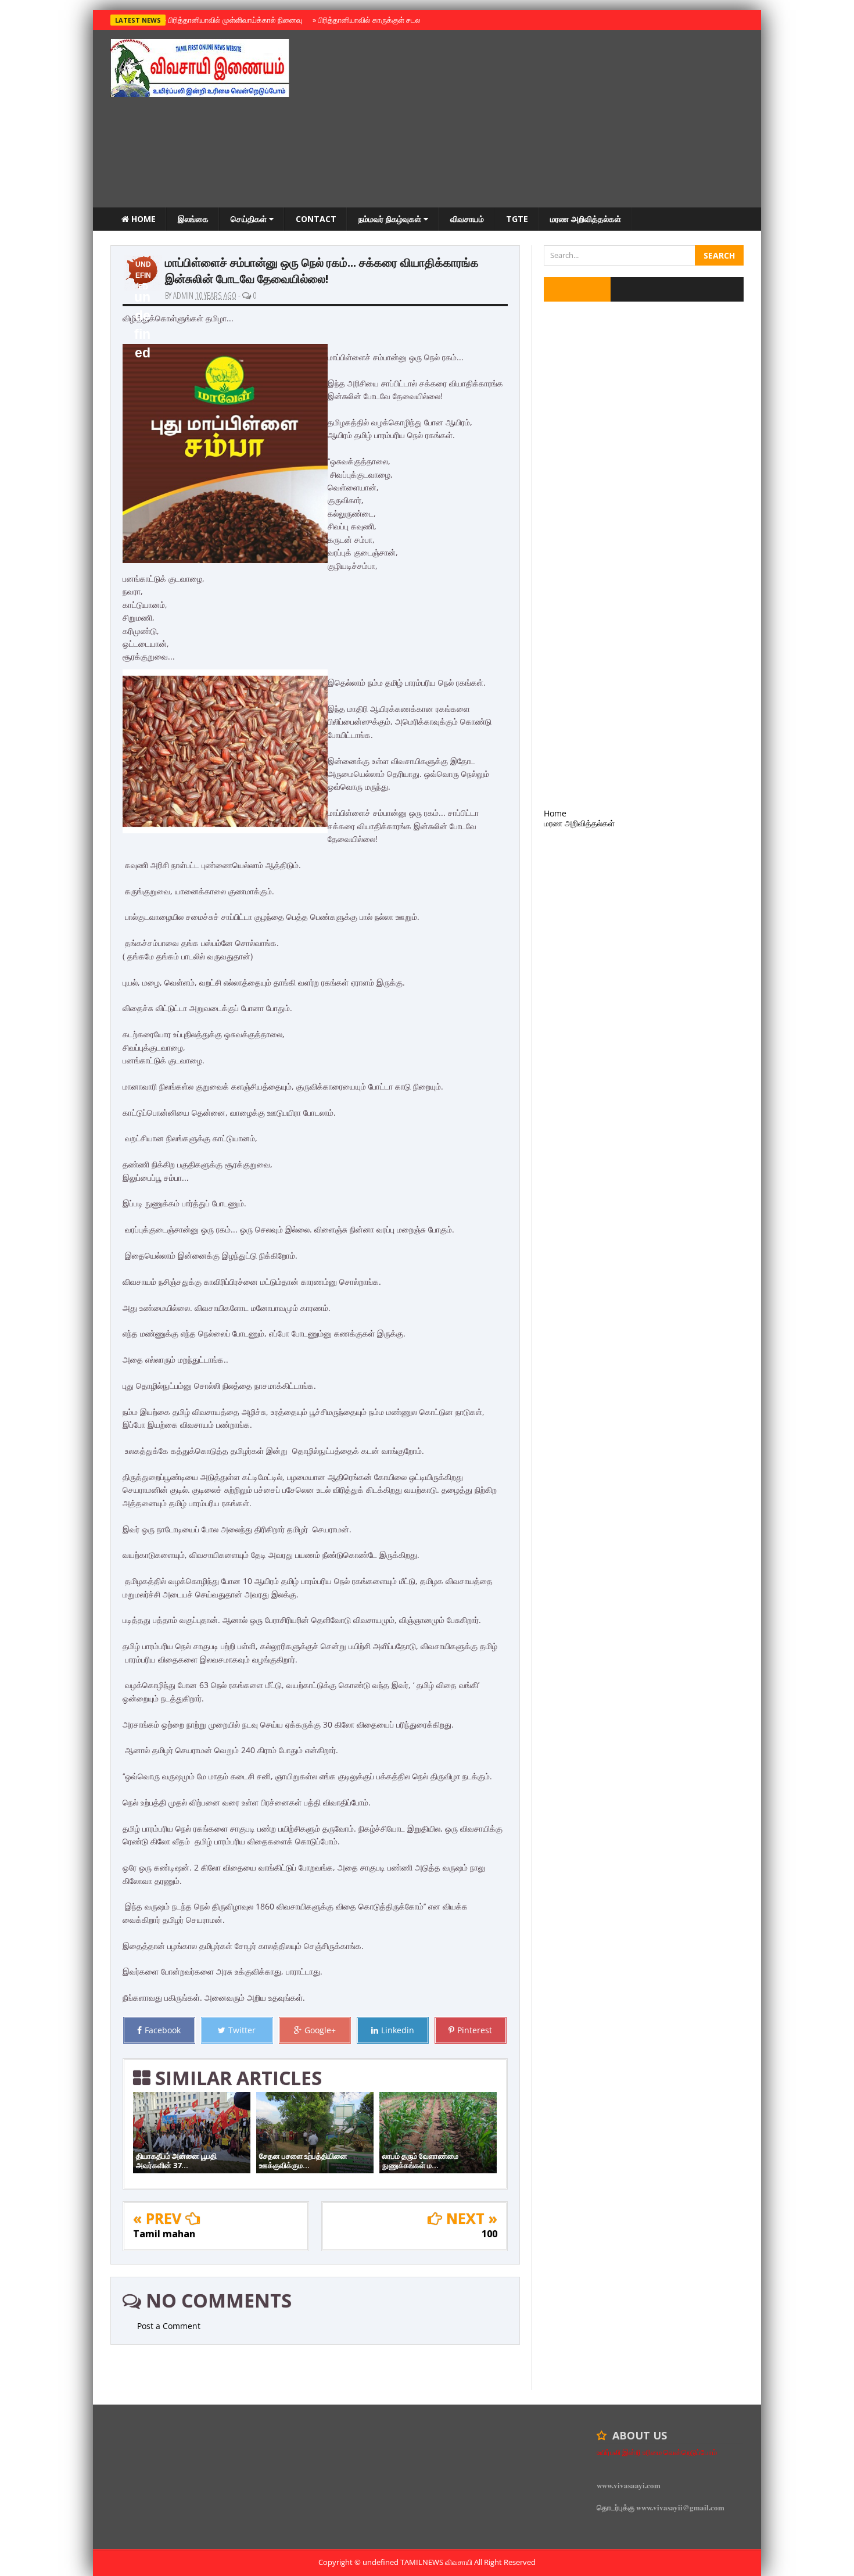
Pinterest (475, 2030)
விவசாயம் (467, 219)
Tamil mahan (164, 2234)
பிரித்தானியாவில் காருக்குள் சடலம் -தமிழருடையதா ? (397, 20)
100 (489, 2234)
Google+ (320, 2030)
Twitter (242, 2030)
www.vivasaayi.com (629, 2485)
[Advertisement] (532, 120)
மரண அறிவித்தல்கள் (586, 219)
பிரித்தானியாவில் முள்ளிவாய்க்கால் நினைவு (233, 20)
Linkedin (398, 2030)
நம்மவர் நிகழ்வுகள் (391, 219)
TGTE (517, 219)
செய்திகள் (250, 219)
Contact (316, 219)
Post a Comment (169, 2326)
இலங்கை (193, 219)
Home (142, 219)
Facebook (163, 2030)
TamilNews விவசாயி (437, 2562)
